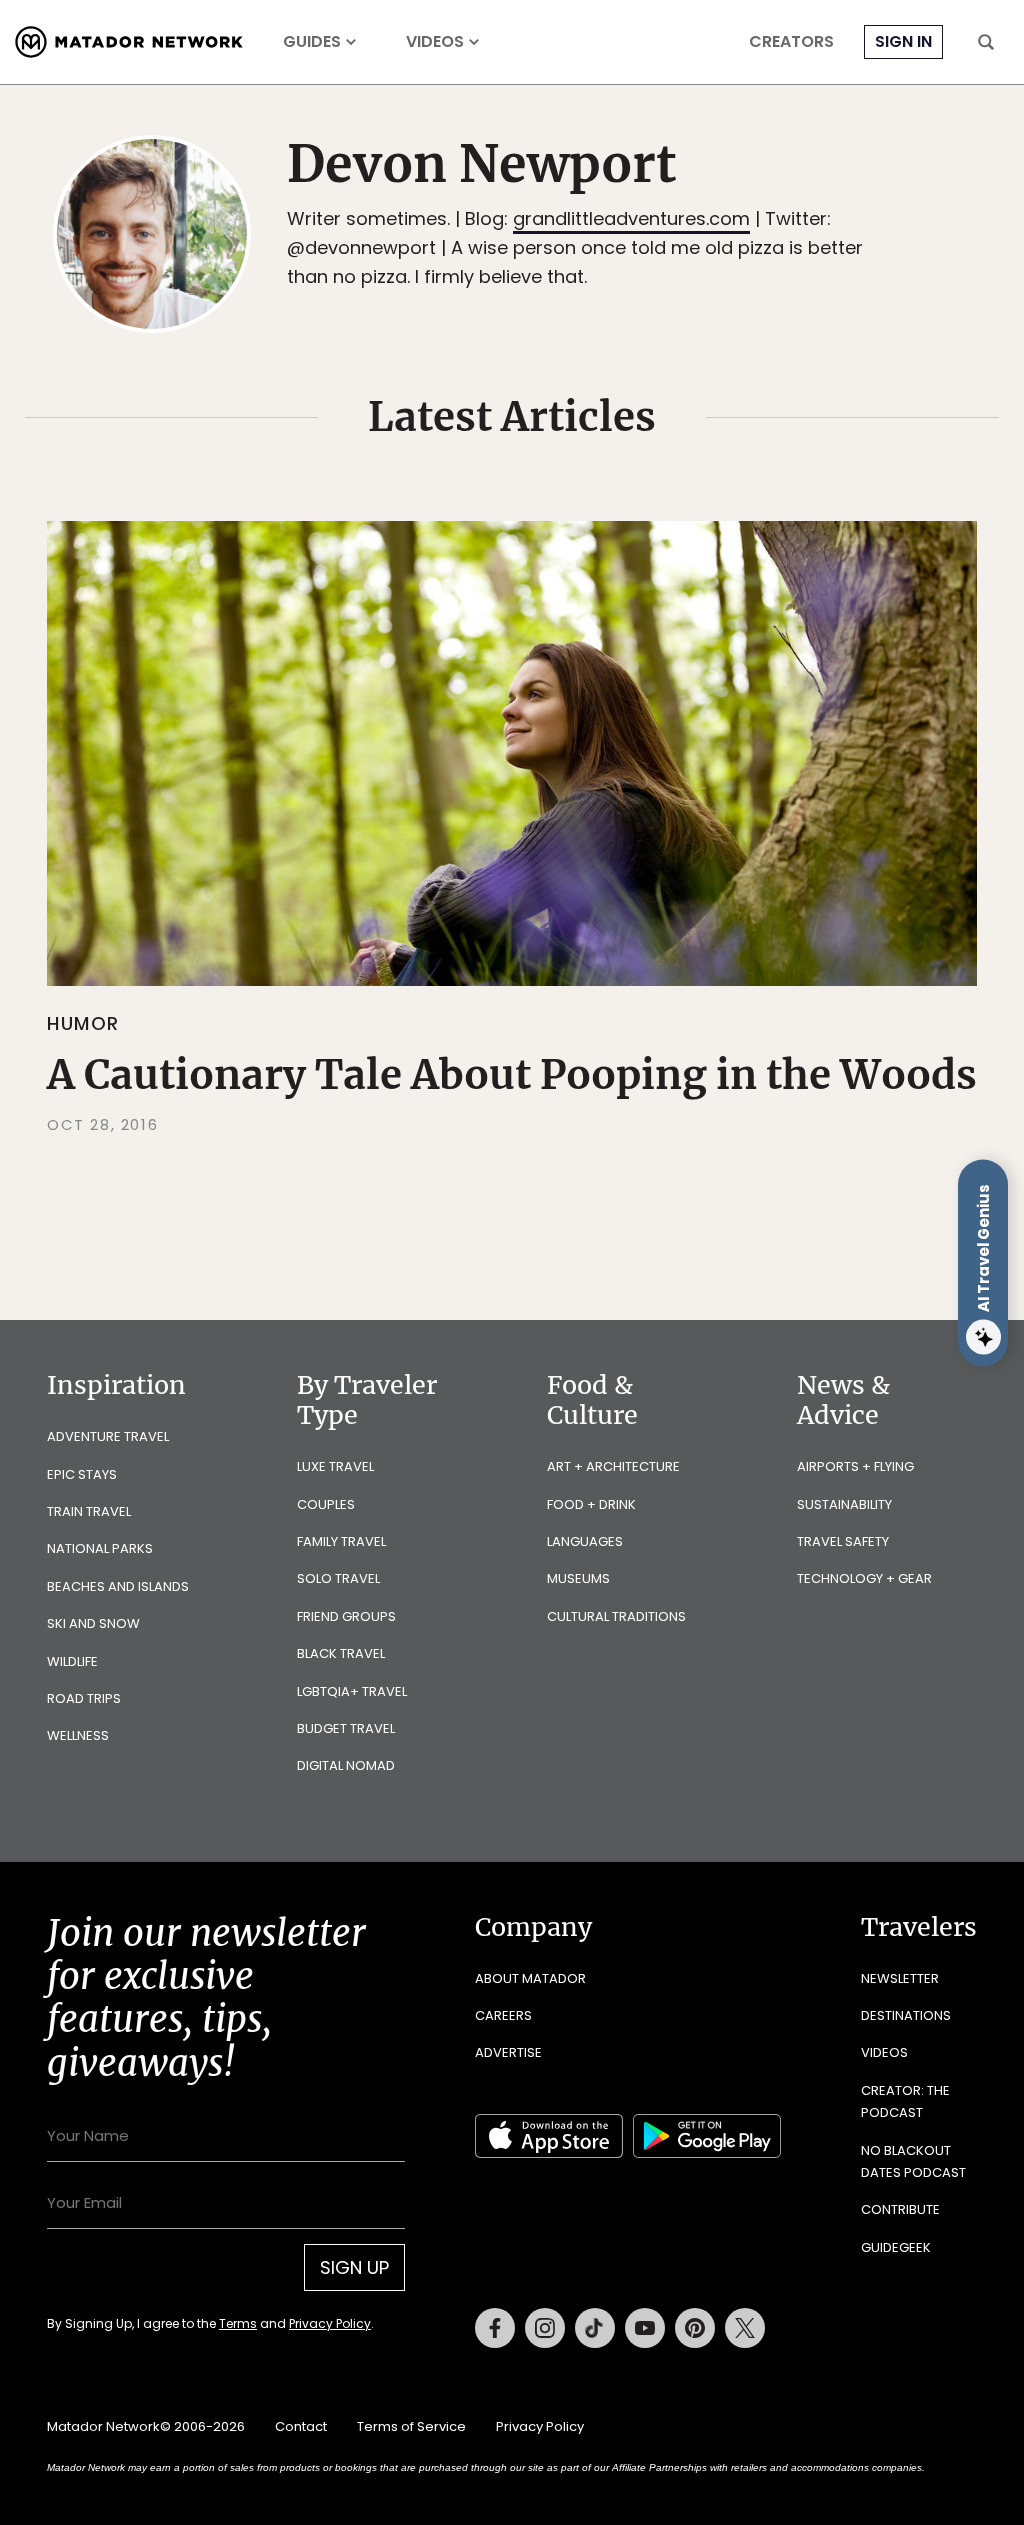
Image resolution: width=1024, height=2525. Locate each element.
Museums (578, 1578)
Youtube (645, 2328)
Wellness (78, 1735)
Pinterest (695, 2328)
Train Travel (89, 1511)
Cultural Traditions (616, 1616)
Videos (435, 42)
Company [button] (533, 1927)
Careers (503, 2015)
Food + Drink (591, 1504)
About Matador (530, 1978)
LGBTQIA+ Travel (352, 1691)
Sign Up (354, 2267)
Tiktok (595, 2328)
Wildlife (72, 1661)
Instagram (545, 2328)
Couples (326, 1504)
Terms (238, 2323)
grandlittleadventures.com (631, 218)
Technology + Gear (864, 1578)
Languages (585, 1541)
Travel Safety (843, 1541)
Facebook (495, 2328)
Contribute (900, 2209)
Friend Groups (346, 1616)
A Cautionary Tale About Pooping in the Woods (512, 1075)
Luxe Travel (335, 1466)
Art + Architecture (613, 1466)
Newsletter (900, 1978)
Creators (791, 42)
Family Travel (341, 1541)
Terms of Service (411, 2426)
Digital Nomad (346, 1765)
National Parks (100, 1548)
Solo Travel (338, 1578)
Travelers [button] (919, 1927)
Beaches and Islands (118, 1586)
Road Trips (84, 1698)
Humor (83, 1023)
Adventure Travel (108, 1436)
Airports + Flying (855, 1466)
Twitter (745, 2328)
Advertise (508, 2052)
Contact (301, 2426)
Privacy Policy (330, 2323)
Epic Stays (82, 1474)
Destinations (906, 2015)
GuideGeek (896, 2247)
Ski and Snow (93, 1623)
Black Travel (341, 1653)
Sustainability (844, 1504)
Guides (312, 42)
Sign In (903, 41)
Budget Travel (346, 1728)
